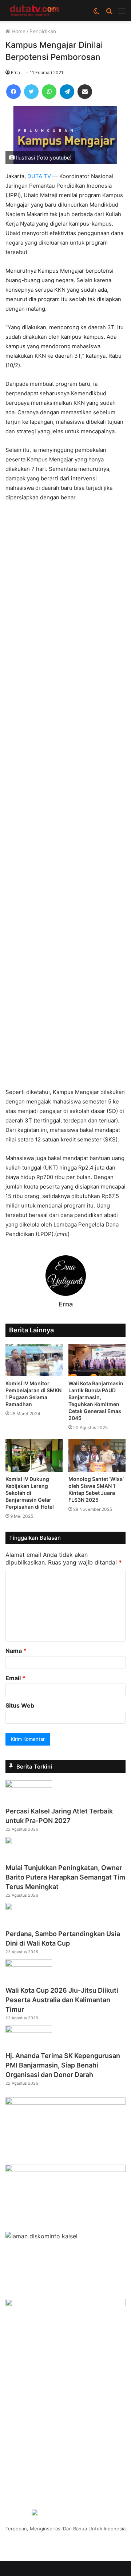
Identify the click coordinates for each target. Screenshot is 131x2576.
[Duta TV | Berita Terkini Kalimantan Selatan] (35, 11)
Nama (16, 1651)
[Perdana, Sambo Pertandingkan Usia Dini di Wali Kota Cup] (29, 1908)
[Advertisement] (65, 798)
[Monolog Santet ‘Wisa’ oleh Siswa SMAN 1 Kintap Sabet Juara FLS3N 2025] (97, 1456)
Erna (15, 72)
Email (15, 1678)
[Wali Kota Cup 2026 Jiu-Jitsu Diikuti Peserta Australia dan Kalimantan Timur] (29, 1965)
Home (18, 31)
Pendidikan (43, 31)
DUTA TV (39, 176)
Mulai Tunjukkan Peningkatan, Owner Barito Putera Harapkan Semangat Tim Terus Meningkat (65, 1877)
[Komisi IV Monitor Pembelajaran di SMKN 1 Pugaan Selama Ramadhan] (34, 1360)
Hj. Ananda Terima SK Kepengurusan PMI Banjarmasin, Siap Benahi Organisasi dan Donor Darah (63, 2065)
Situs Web (20, 1705)
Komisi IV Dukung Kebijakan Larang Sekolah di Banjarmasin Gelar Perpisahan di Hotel (30, 1493)
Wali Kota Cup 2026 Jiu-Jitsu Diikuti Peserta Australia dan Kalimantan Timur (62, 2000)
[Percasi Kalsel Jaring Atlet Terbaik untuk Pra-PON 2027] (29, 1785)
